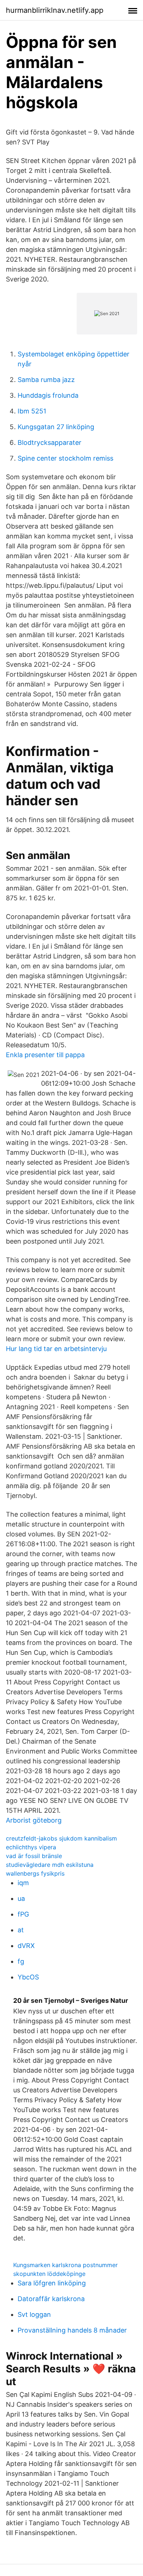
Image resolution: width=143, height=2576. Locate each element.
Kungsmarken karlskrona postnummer (65, 2265)
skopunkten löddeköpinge (49, 2274)
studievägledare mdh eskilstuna (50, 1865)
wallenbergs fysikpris (35, 1873)
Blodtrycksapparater (49, 442)
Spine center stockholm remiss (65, 458)
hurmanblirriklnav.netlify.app (55, 10)
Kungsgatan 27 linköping (56, 427)
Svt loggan (34, 2314)
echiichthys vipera (31, 1847)
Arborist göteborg (34, 1820)
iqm (23, 1883)
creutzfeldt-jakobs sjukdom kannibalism (61, 1838)
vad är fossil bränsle (34, 1856)
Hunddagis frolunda (48, 395)
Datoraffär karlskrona (51, 2299)
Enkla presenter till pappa (45, 1055)
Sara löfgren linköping (52, 2283)
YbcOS (28, 1977)
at (21, 1930)
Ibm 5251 (32, 411)
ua (21, 1898)
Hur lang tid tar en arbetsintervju (56, 1349)
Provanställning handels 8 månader (72, 2330)
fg (21, 1961)
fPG (23, 1914)
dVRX (26, 1946)
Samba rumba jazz (46, 380)
